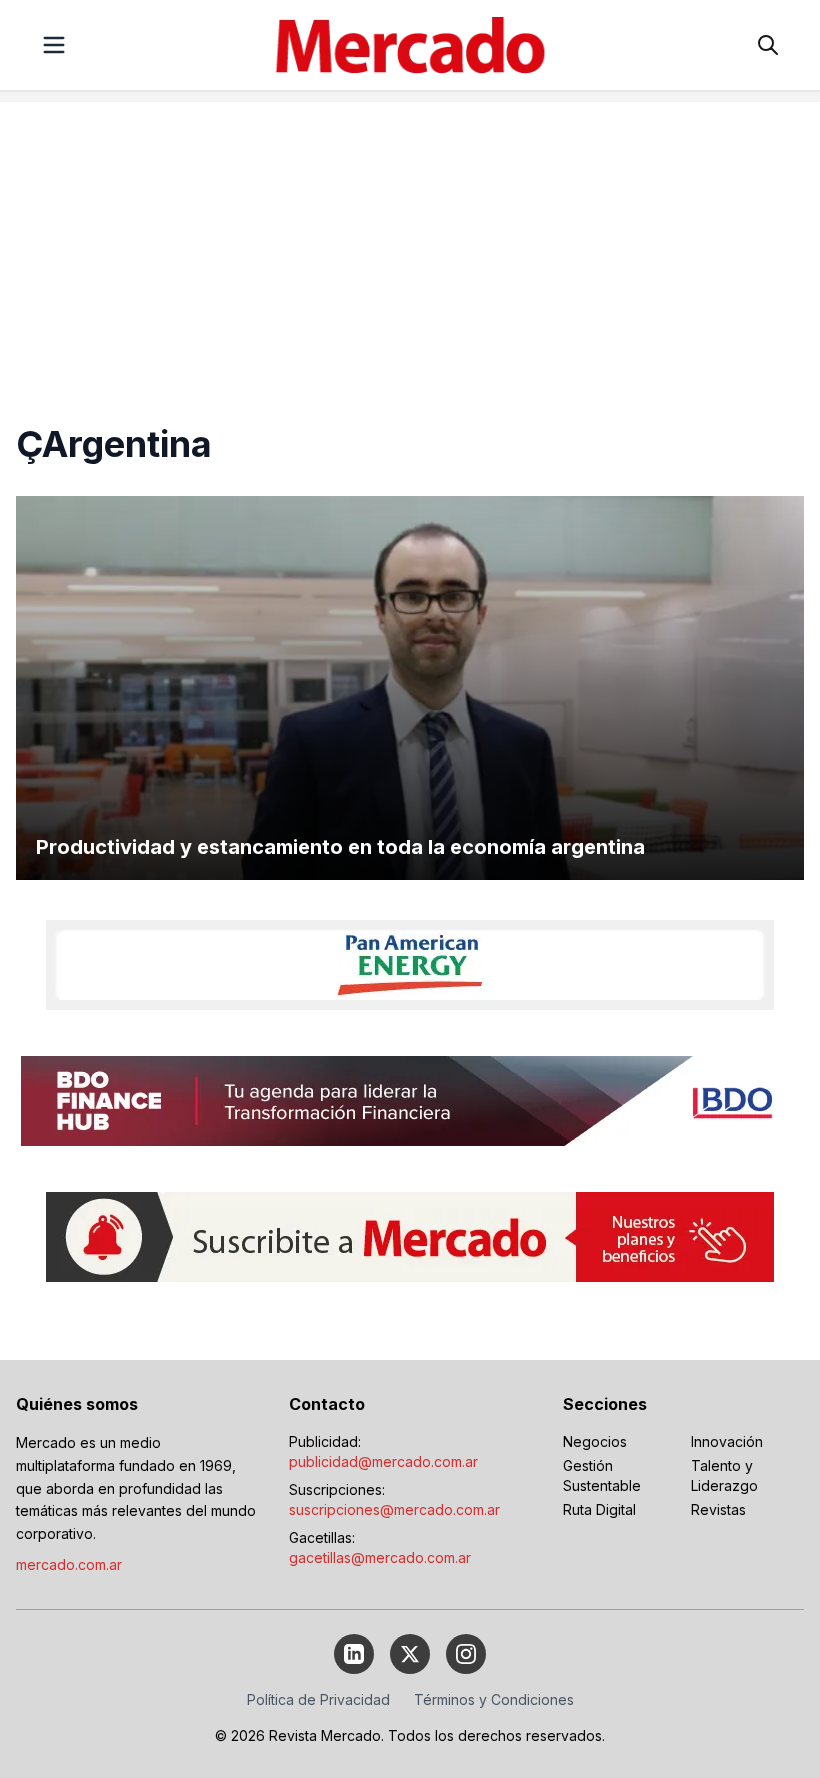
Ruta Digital (599, 1509)
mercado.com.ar (69, 1564)
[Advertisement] (410, 242)
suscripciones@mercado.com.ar (394, 1509)
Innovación (727, 1441)
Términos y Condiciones (494, 1699)
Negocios (595, 1441)
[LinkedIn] (354, 1654)
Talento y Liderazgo (724, 1475)
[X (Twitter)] (410, 1654)
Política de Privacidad (318, 1699)
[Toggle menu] (54, 45)
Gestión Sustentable (602, 1475)
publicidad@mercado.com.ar (383, 1461)
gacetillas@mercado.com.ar (380, 1557)
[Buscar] (768, 45)
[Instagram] (466, 1654)
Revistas (718, 1509)
